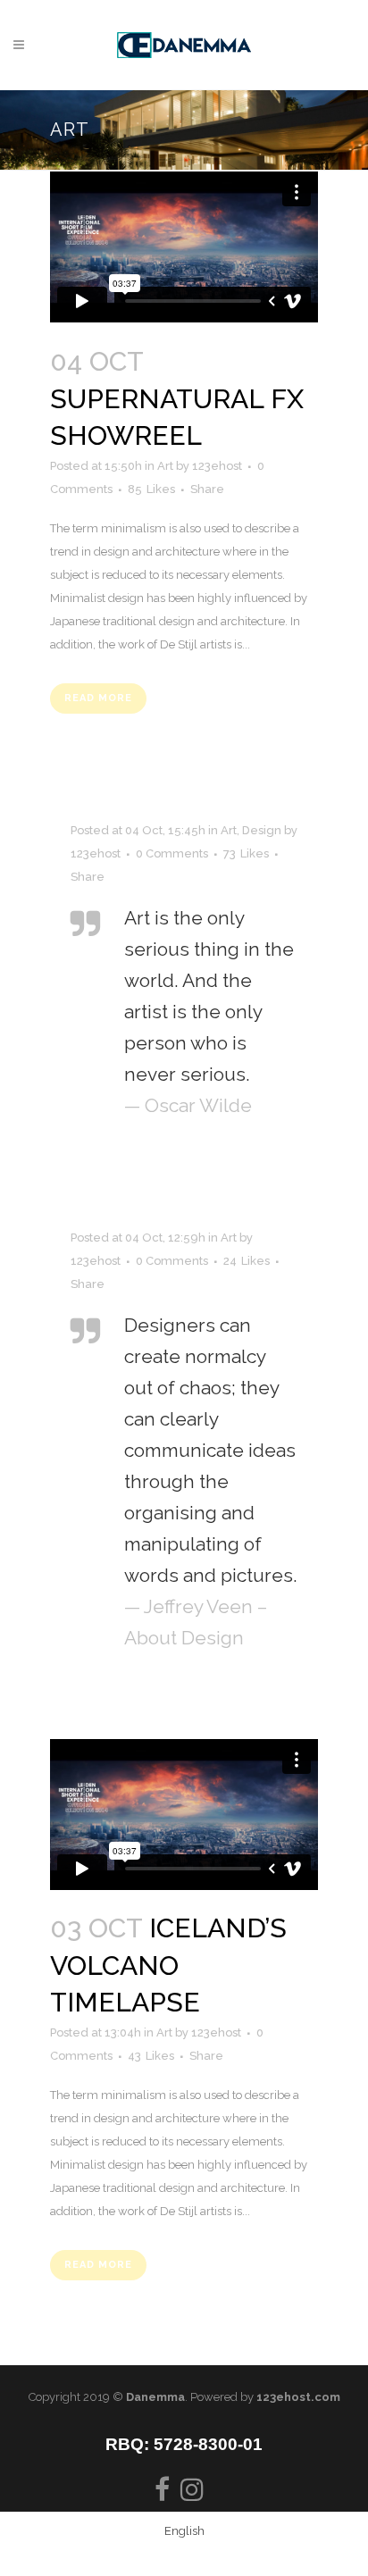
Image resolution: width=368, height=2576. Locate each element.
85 (151, 489)
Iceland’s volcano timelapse (168, 1965)
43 (151, 2056)
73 (246, 854)
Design (262, 830)
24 (247, 1261)
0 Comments (172, 853)
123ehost (217, 466)
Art (165, 466)
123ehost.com (298, 2397)
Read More (98, 698)
